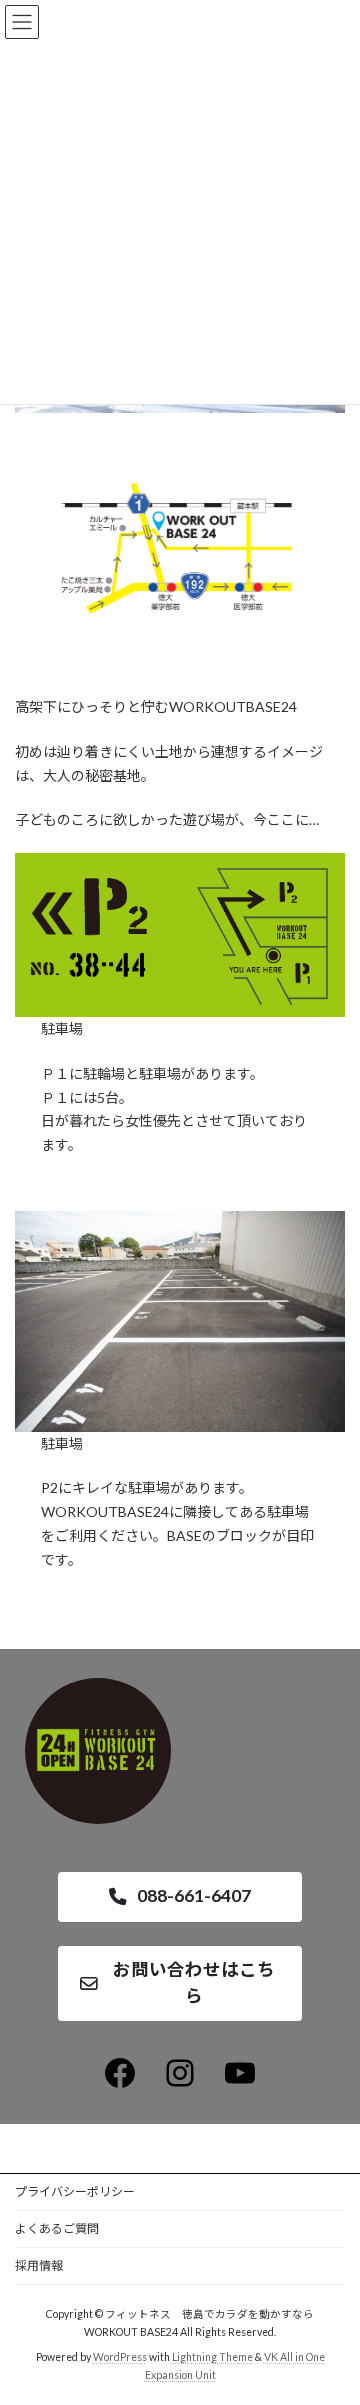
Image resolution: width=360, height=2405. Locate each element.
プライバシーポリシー (75, 2191)
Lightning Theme (212, 2356)
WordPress (120, 2356)
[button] (179, 1897)
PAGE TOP (331, 2312)
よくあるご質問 (57, 2228)
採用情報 (39, 2265)
